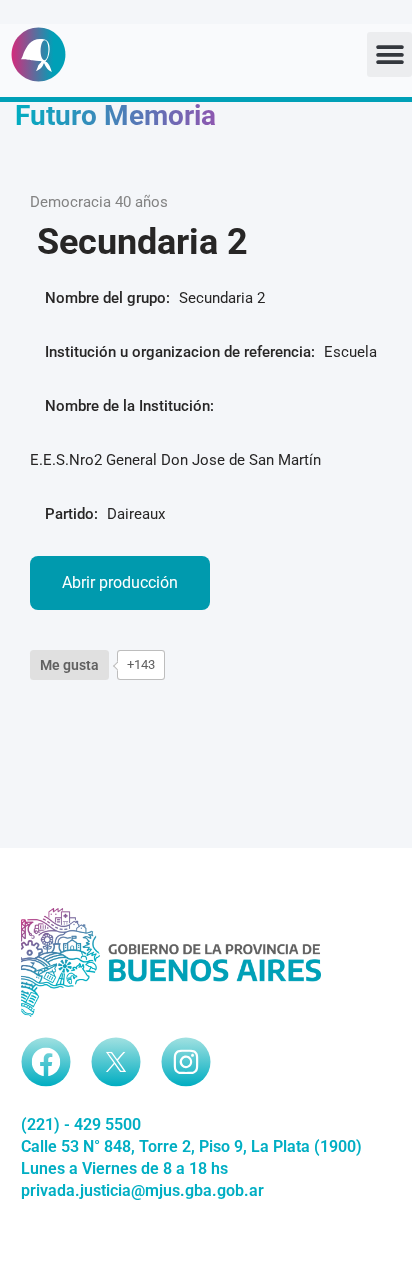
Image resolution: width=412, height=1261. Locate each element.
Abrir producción (120, 582)
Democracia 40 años (99, 202)
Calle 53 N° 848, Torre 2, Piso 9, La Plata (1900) (191, 1146)
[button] (389, 54)
